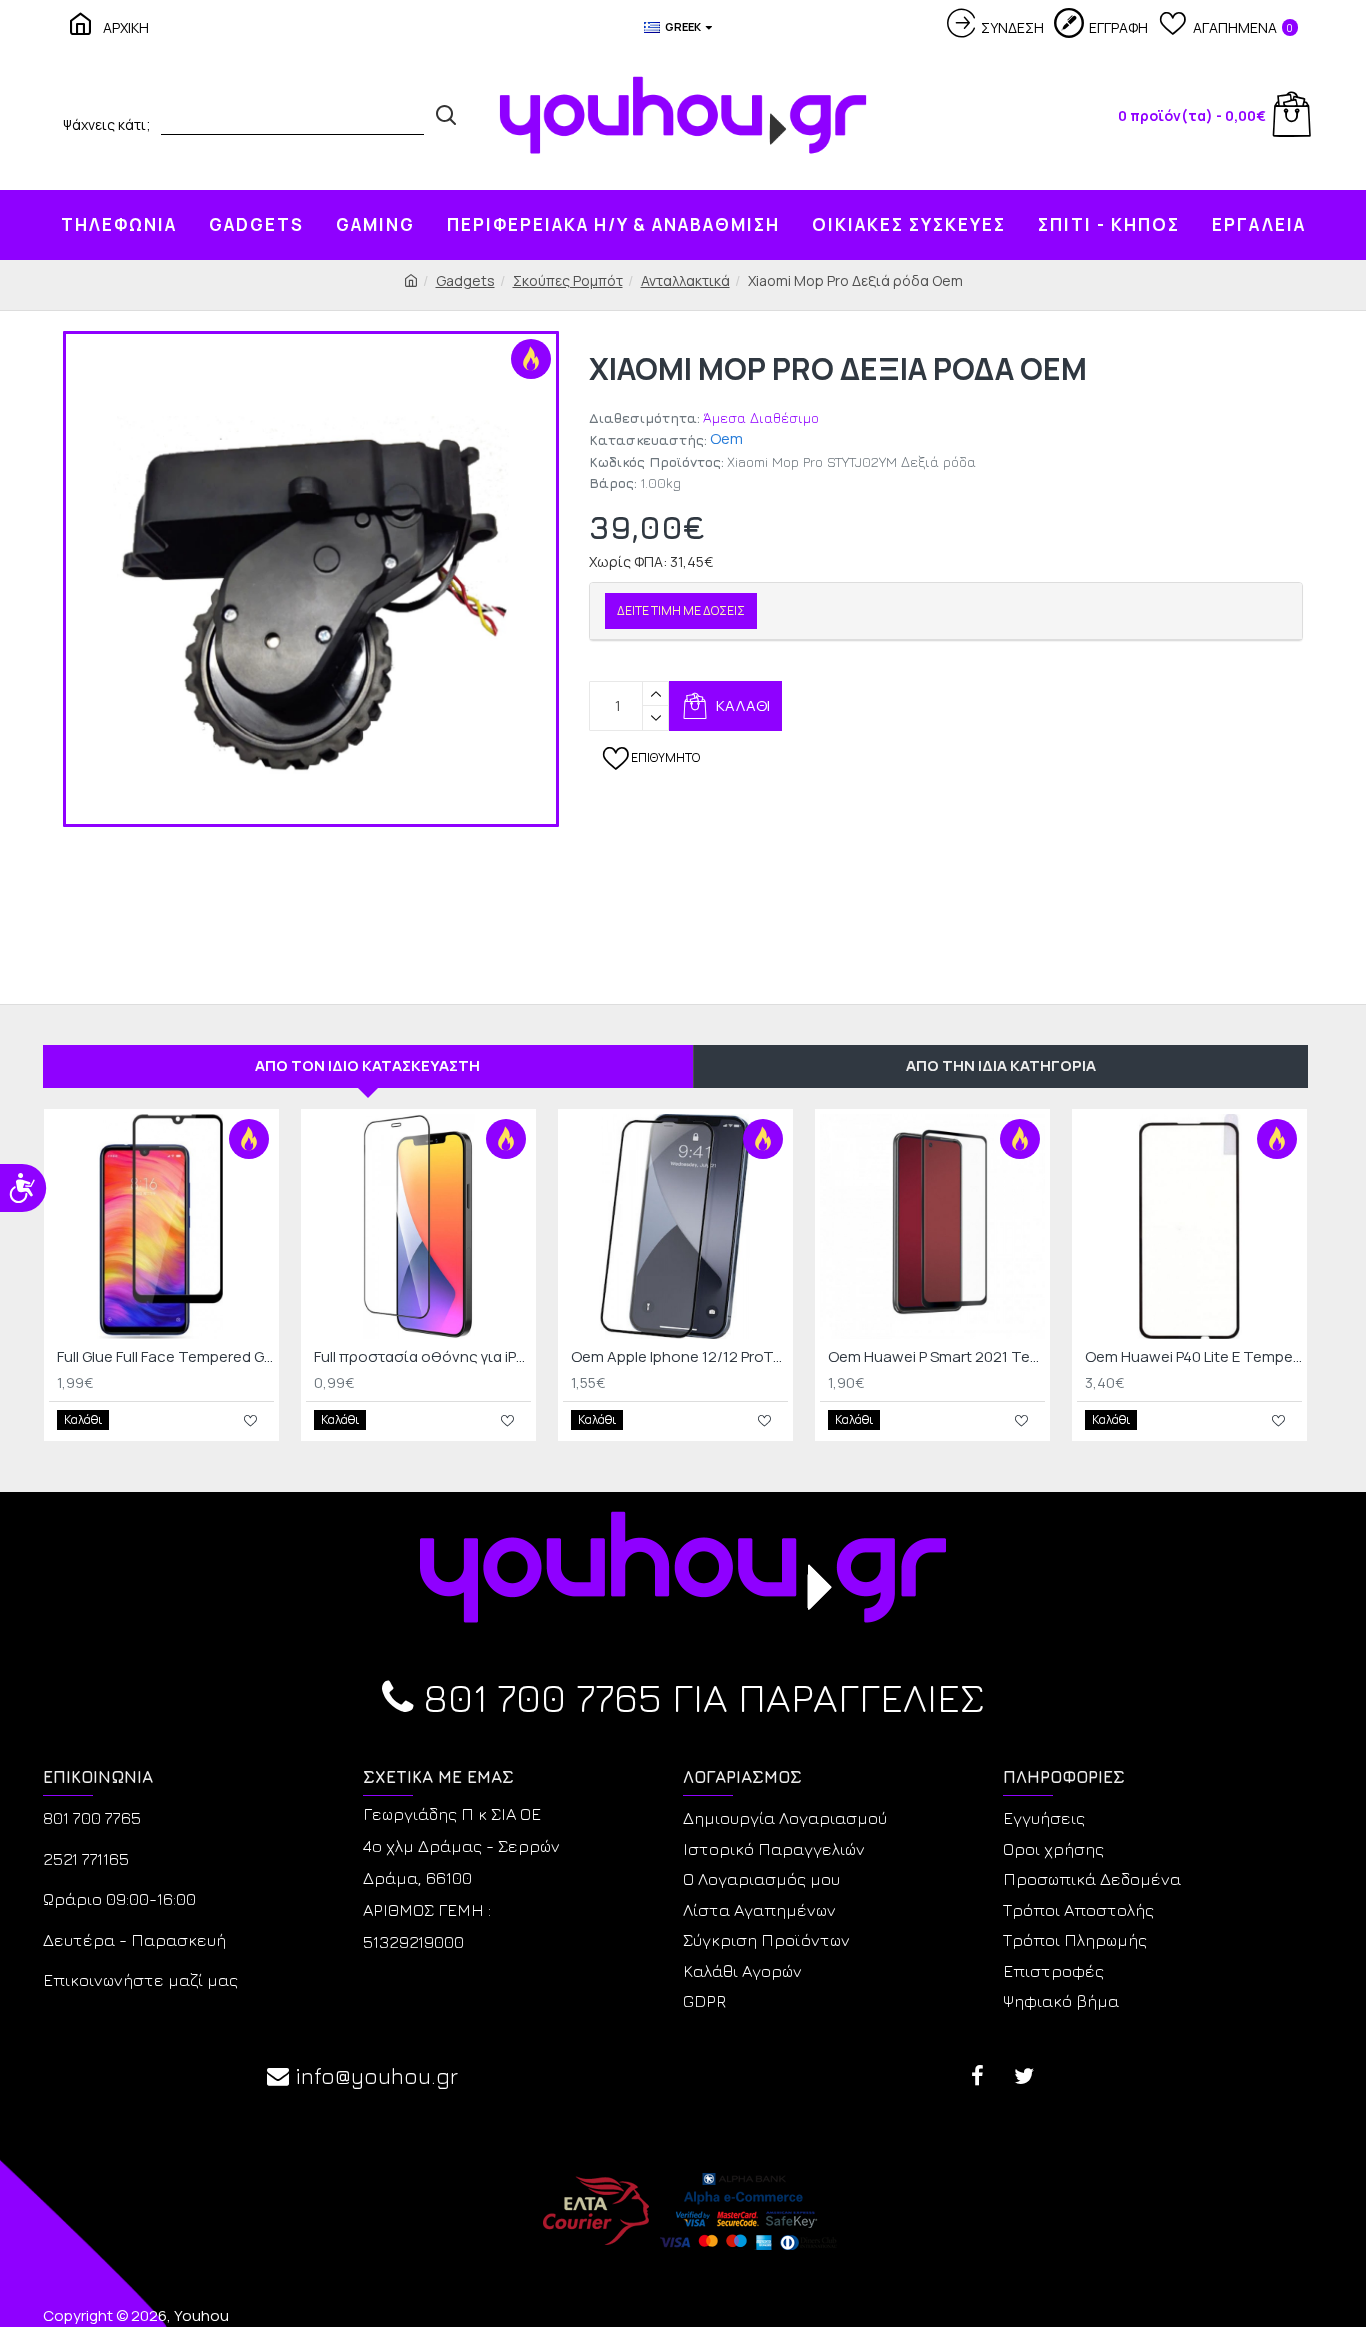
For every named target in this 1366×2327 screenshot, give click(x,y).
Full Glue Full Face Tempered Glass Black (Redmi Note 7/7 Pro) (165, 1357)
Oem (726, 438)
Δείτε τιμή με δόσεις (681, 610)
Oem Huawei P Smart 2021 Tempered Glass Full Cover (936, 1357)
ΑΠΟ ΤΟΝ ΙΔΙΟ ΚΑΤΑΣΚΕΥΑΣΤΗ (367, 1065)
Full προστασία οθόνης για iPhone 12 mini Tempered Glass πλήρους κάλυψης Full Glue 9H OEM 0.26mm (422, 1357)
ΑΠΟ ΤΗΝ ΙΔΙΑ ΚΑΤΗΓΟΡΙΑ (1001, 1065)
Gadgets (465, 280)
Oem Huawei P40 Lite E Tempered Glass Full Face (1193, 1357)
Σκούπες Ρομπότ (568, 280)
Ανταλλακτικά (685, 280)
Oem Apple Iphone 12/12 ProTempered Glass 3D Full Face (679, 1357)
